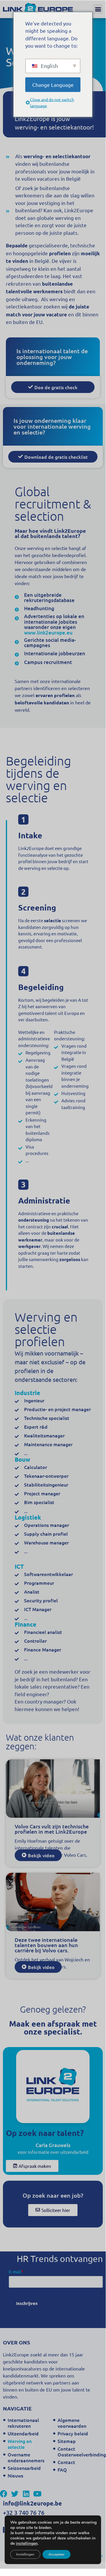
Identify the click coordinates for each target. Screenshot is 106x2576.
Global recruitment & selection (53, 504)
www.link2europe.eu (48, 633)
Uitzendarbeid (23, 2433)
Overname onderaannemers (26, 2457)
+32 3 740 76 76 (24, 2513)
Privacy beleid (73, 2433)
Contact (66, 2462)
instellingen (27, 2544)
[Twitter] (15, 2494)
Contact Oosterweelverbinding (79, 2451)
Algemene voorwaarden (72, 2423)
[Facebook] (4, 2494)
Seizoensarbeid (24, 2468)
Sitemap (67, 2441)
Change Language (53, 84)
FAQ (62, 2470)
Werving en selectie (20, 2444)
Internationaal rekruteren (23, 2423)
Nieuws (15, 2475)
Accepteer (57, 2554)
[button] (98, 9)
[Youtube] (37, 2494)
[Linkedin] (26, 2494)
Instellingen (25, 2554)
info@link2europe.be (32, 2503)
